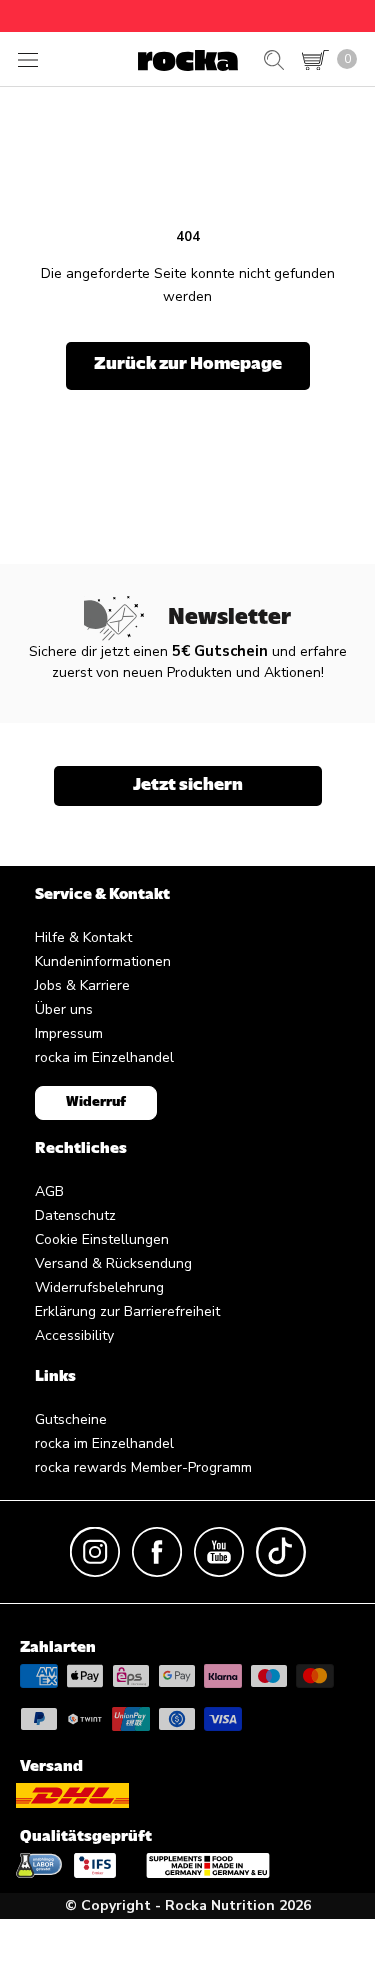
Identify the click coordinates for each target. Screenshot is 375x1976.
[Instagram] (95, 1550)
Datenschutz (75, 1215)
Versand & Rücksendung (113, 1263)
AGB (49, 1191)
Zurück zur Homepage (188, 365)
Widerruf (96, 1102)
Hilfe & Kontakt (83, 937)
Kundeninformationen (103, 961)
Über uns (64, 1009)
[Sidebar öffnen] (28, 59)
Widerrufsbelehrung (99, 1287)
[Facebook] (157, 1550)
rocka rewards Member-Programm (143, 1467)
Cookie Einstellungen (102, 1239)
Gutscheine (71, 1419)
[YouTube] (219, 1550)
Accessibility (74, 1335)
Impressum (69, 1033)
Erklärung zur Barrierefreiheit (127, 1311)
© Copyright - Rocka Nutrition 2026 (188, 1905)
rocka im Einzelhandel (104, 1057)
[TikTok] (281, 1550)
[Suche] (274, 60)
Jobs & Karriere (82, 985)
